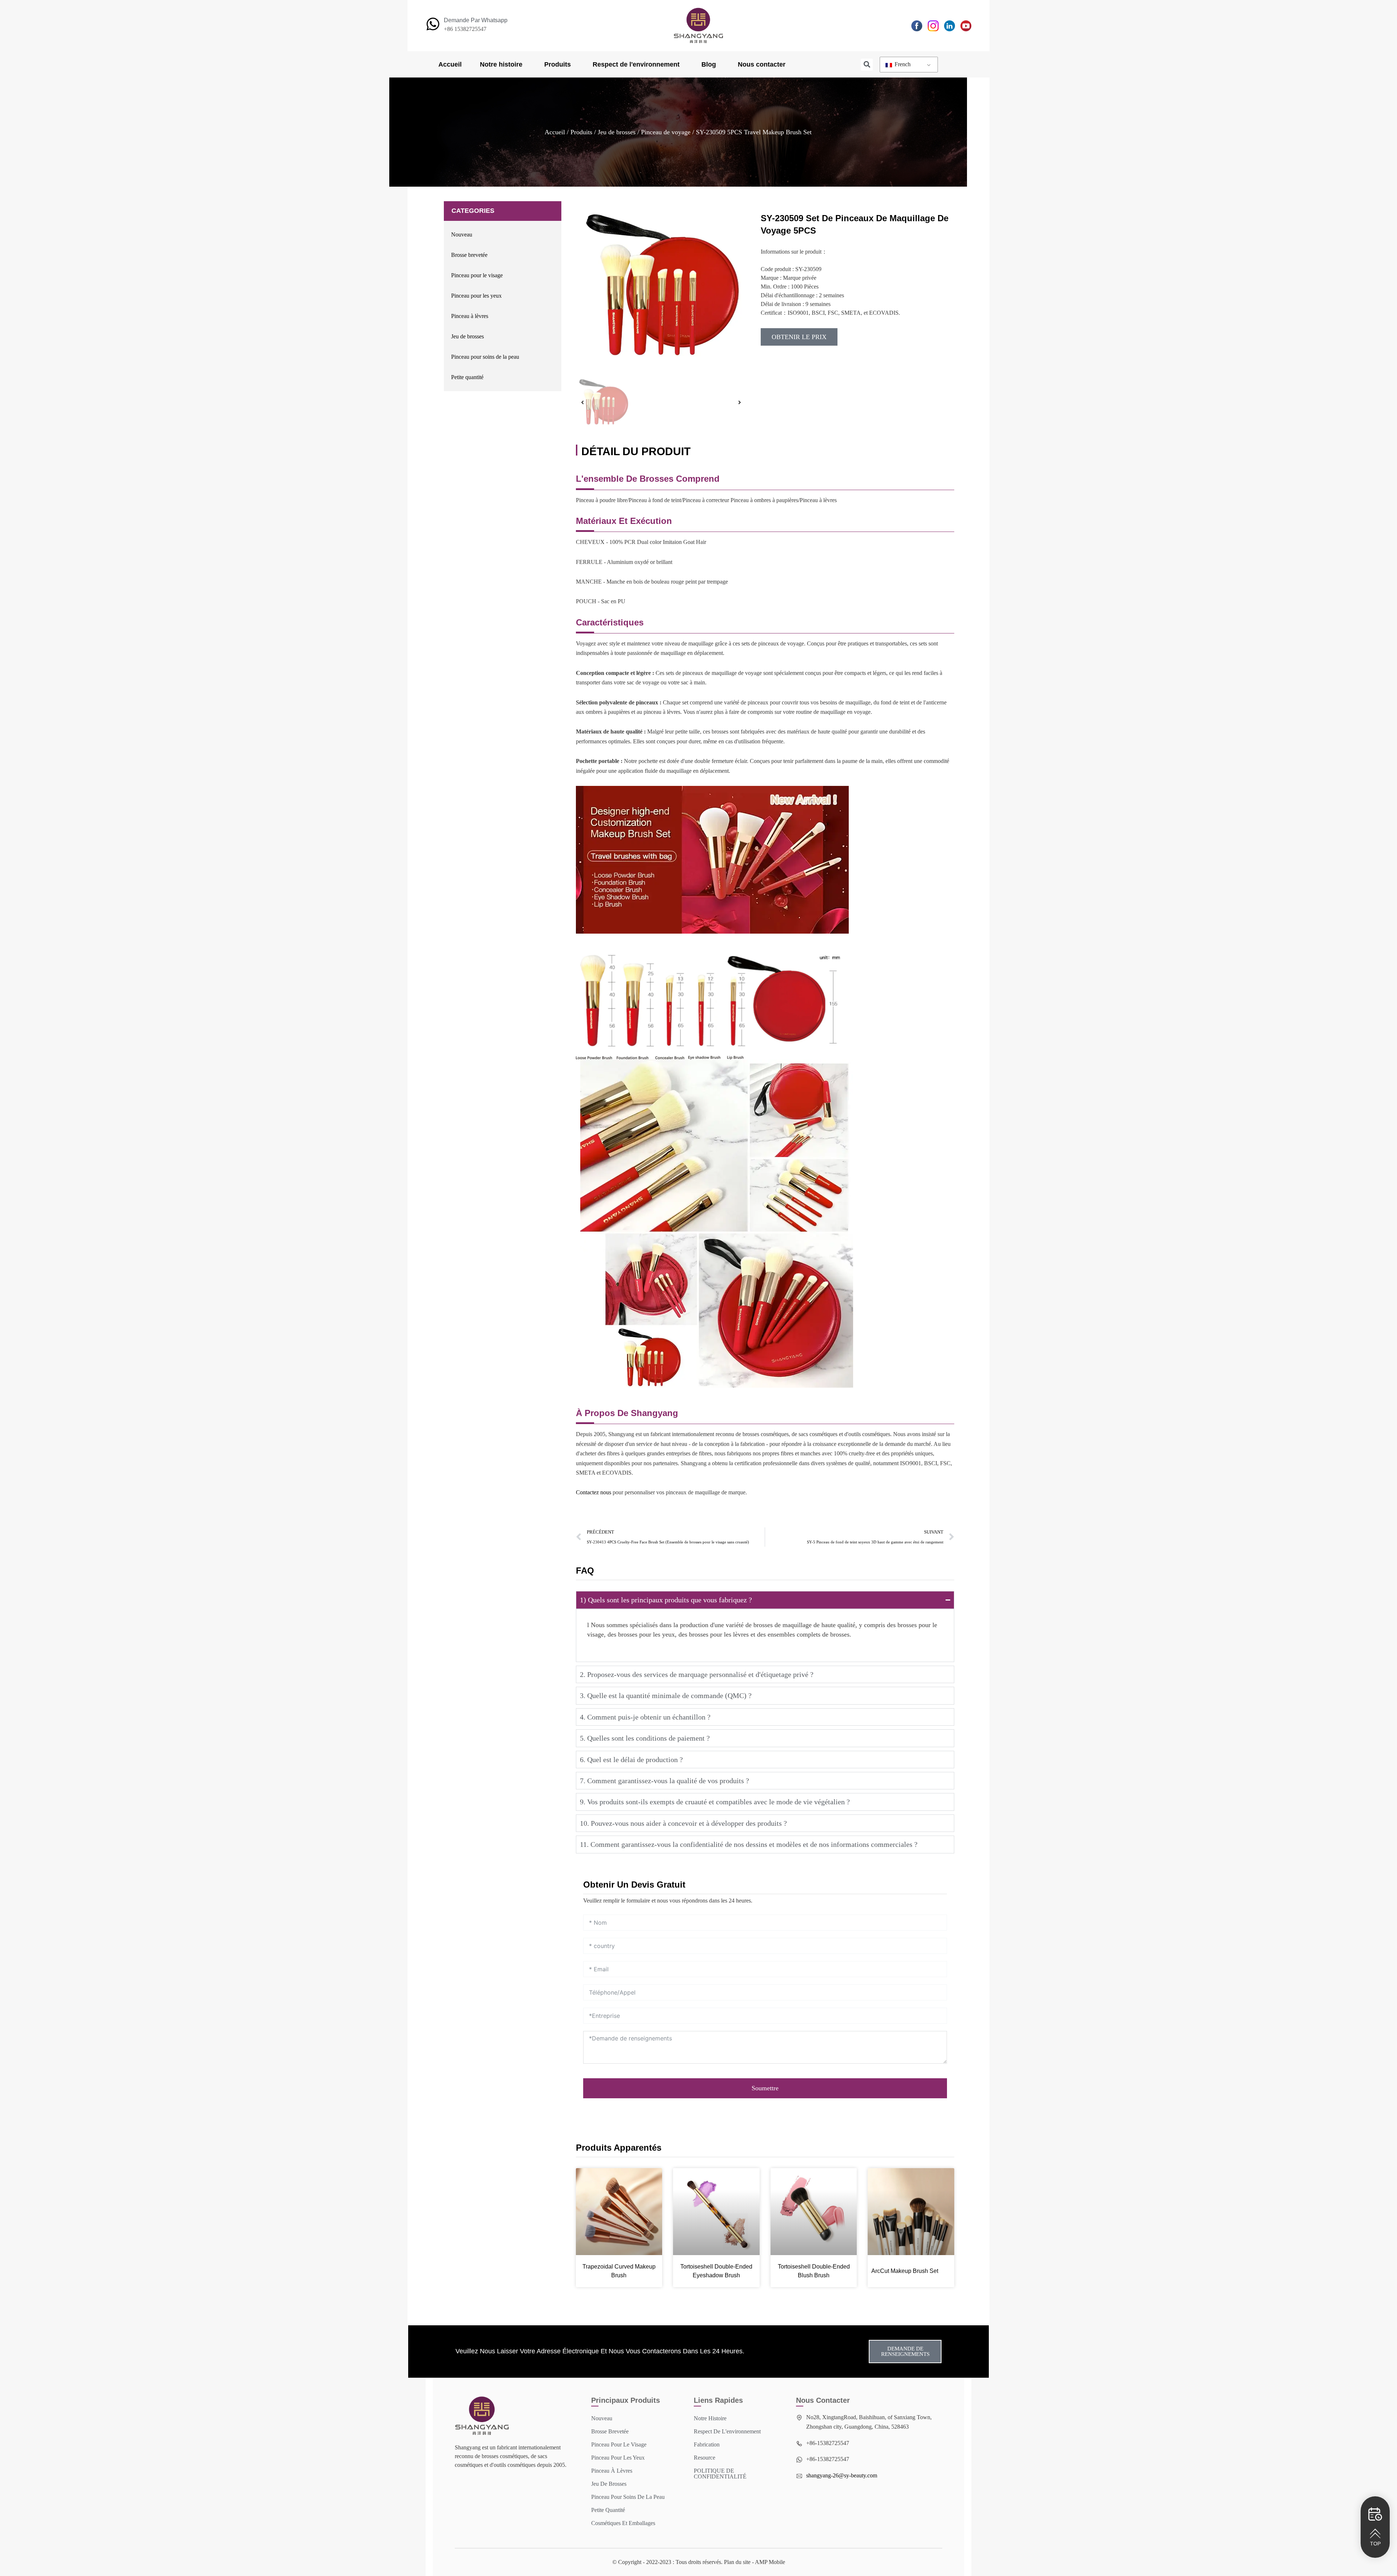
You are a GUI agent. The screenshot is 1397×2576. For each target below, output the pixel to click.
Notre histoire (501, 64)
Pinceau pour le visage (477, 275)
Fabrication (707, 2444)
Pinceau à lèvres (470, 316)
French (902, 64)
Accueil (450, 64)
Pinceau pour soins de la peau (485, 357)
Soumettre (765, 2088)
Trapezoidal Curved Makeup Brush (619, 2271)
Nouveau (462, 234)
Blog (709, 64)
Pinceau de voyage (666, 132)
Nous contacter (762, 64)
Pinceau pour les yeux (476, 296)
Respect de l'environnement (636, 64)
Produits (558, 64)
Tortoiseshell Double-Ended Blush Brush (814, 2271)
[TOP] (1375, 2533)
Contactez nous (594, 1492)
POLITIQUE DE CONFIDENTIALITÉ (720, 2474)
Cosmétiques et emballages (623, 2523)
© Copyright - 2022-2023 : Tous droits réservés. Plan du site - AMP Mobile (699, 2562)
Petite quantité (467, 377)
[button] (867, 65)
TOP (1375, 2544)
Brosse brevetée (469, 255)
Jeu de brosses (617, 132)
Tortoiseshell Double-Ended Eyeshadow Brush (716, 2271)
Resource (705, 2458)
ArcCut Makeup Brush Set (905, 2271)
